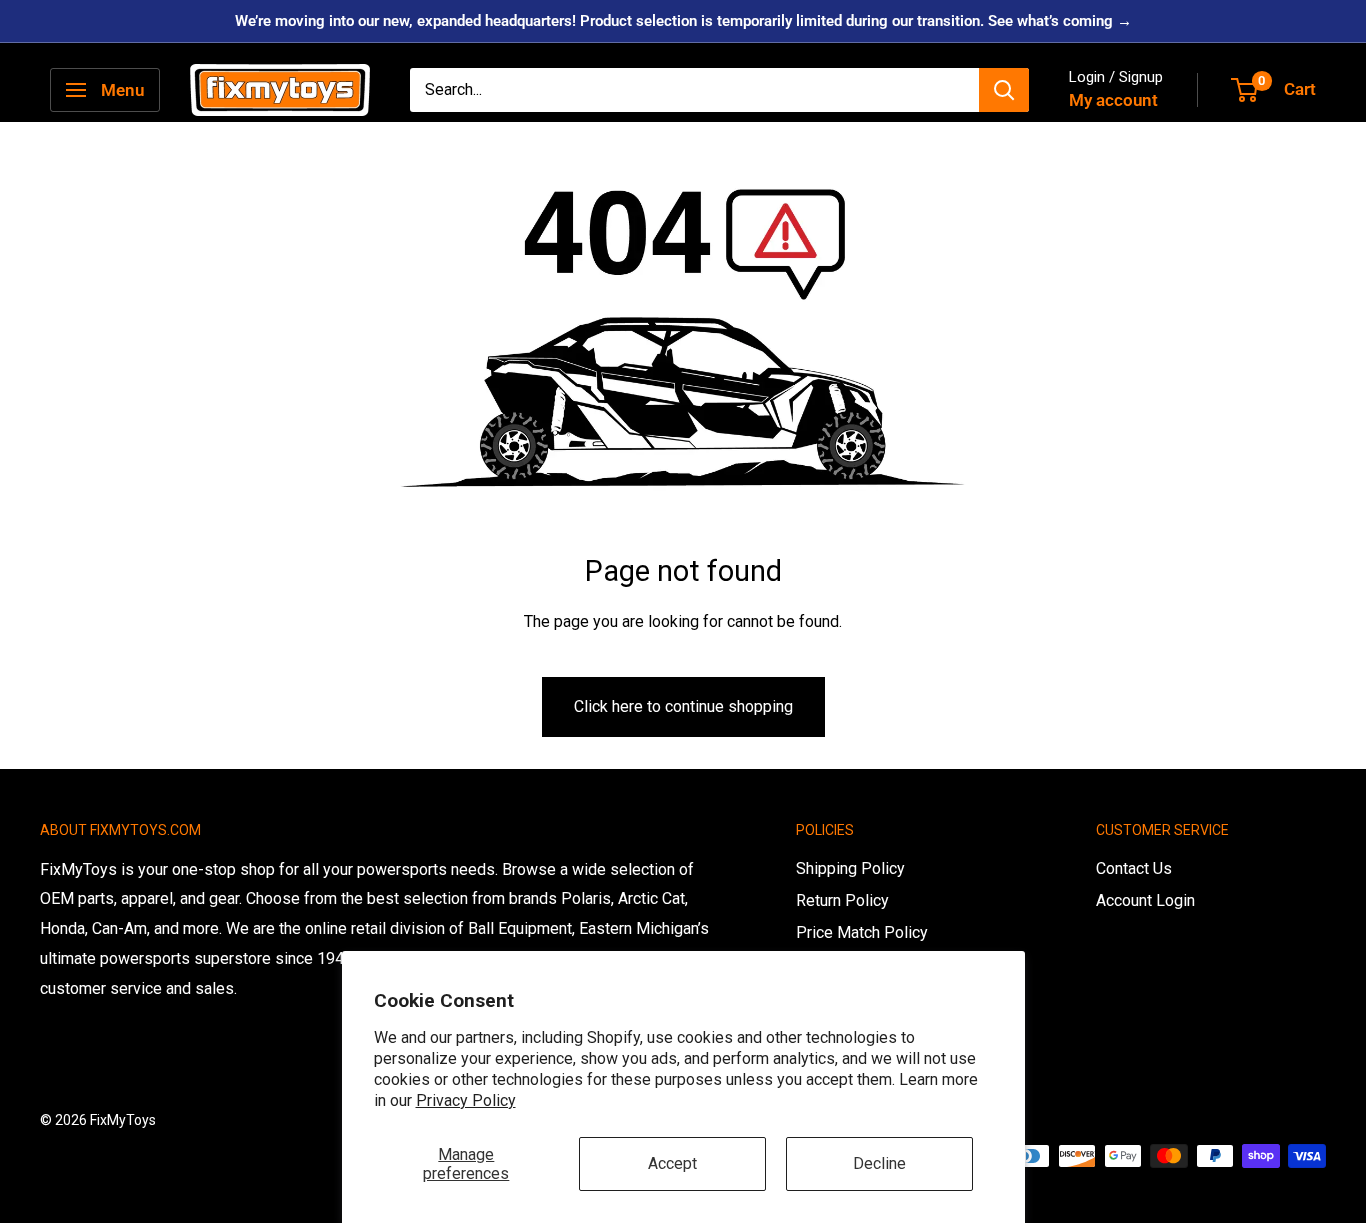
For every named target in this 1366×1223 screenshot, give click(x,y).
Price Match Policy (862, 932)
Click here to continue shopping (683, 706)
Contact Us (1134, 868)
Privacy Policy (466, 1100)
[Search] (1004, 90)
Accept (672, 1163)
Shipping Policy (850, 868)
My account (1113, 100)
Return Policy (842, 900)
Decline (879, 1163)
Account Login (1145, 900)
